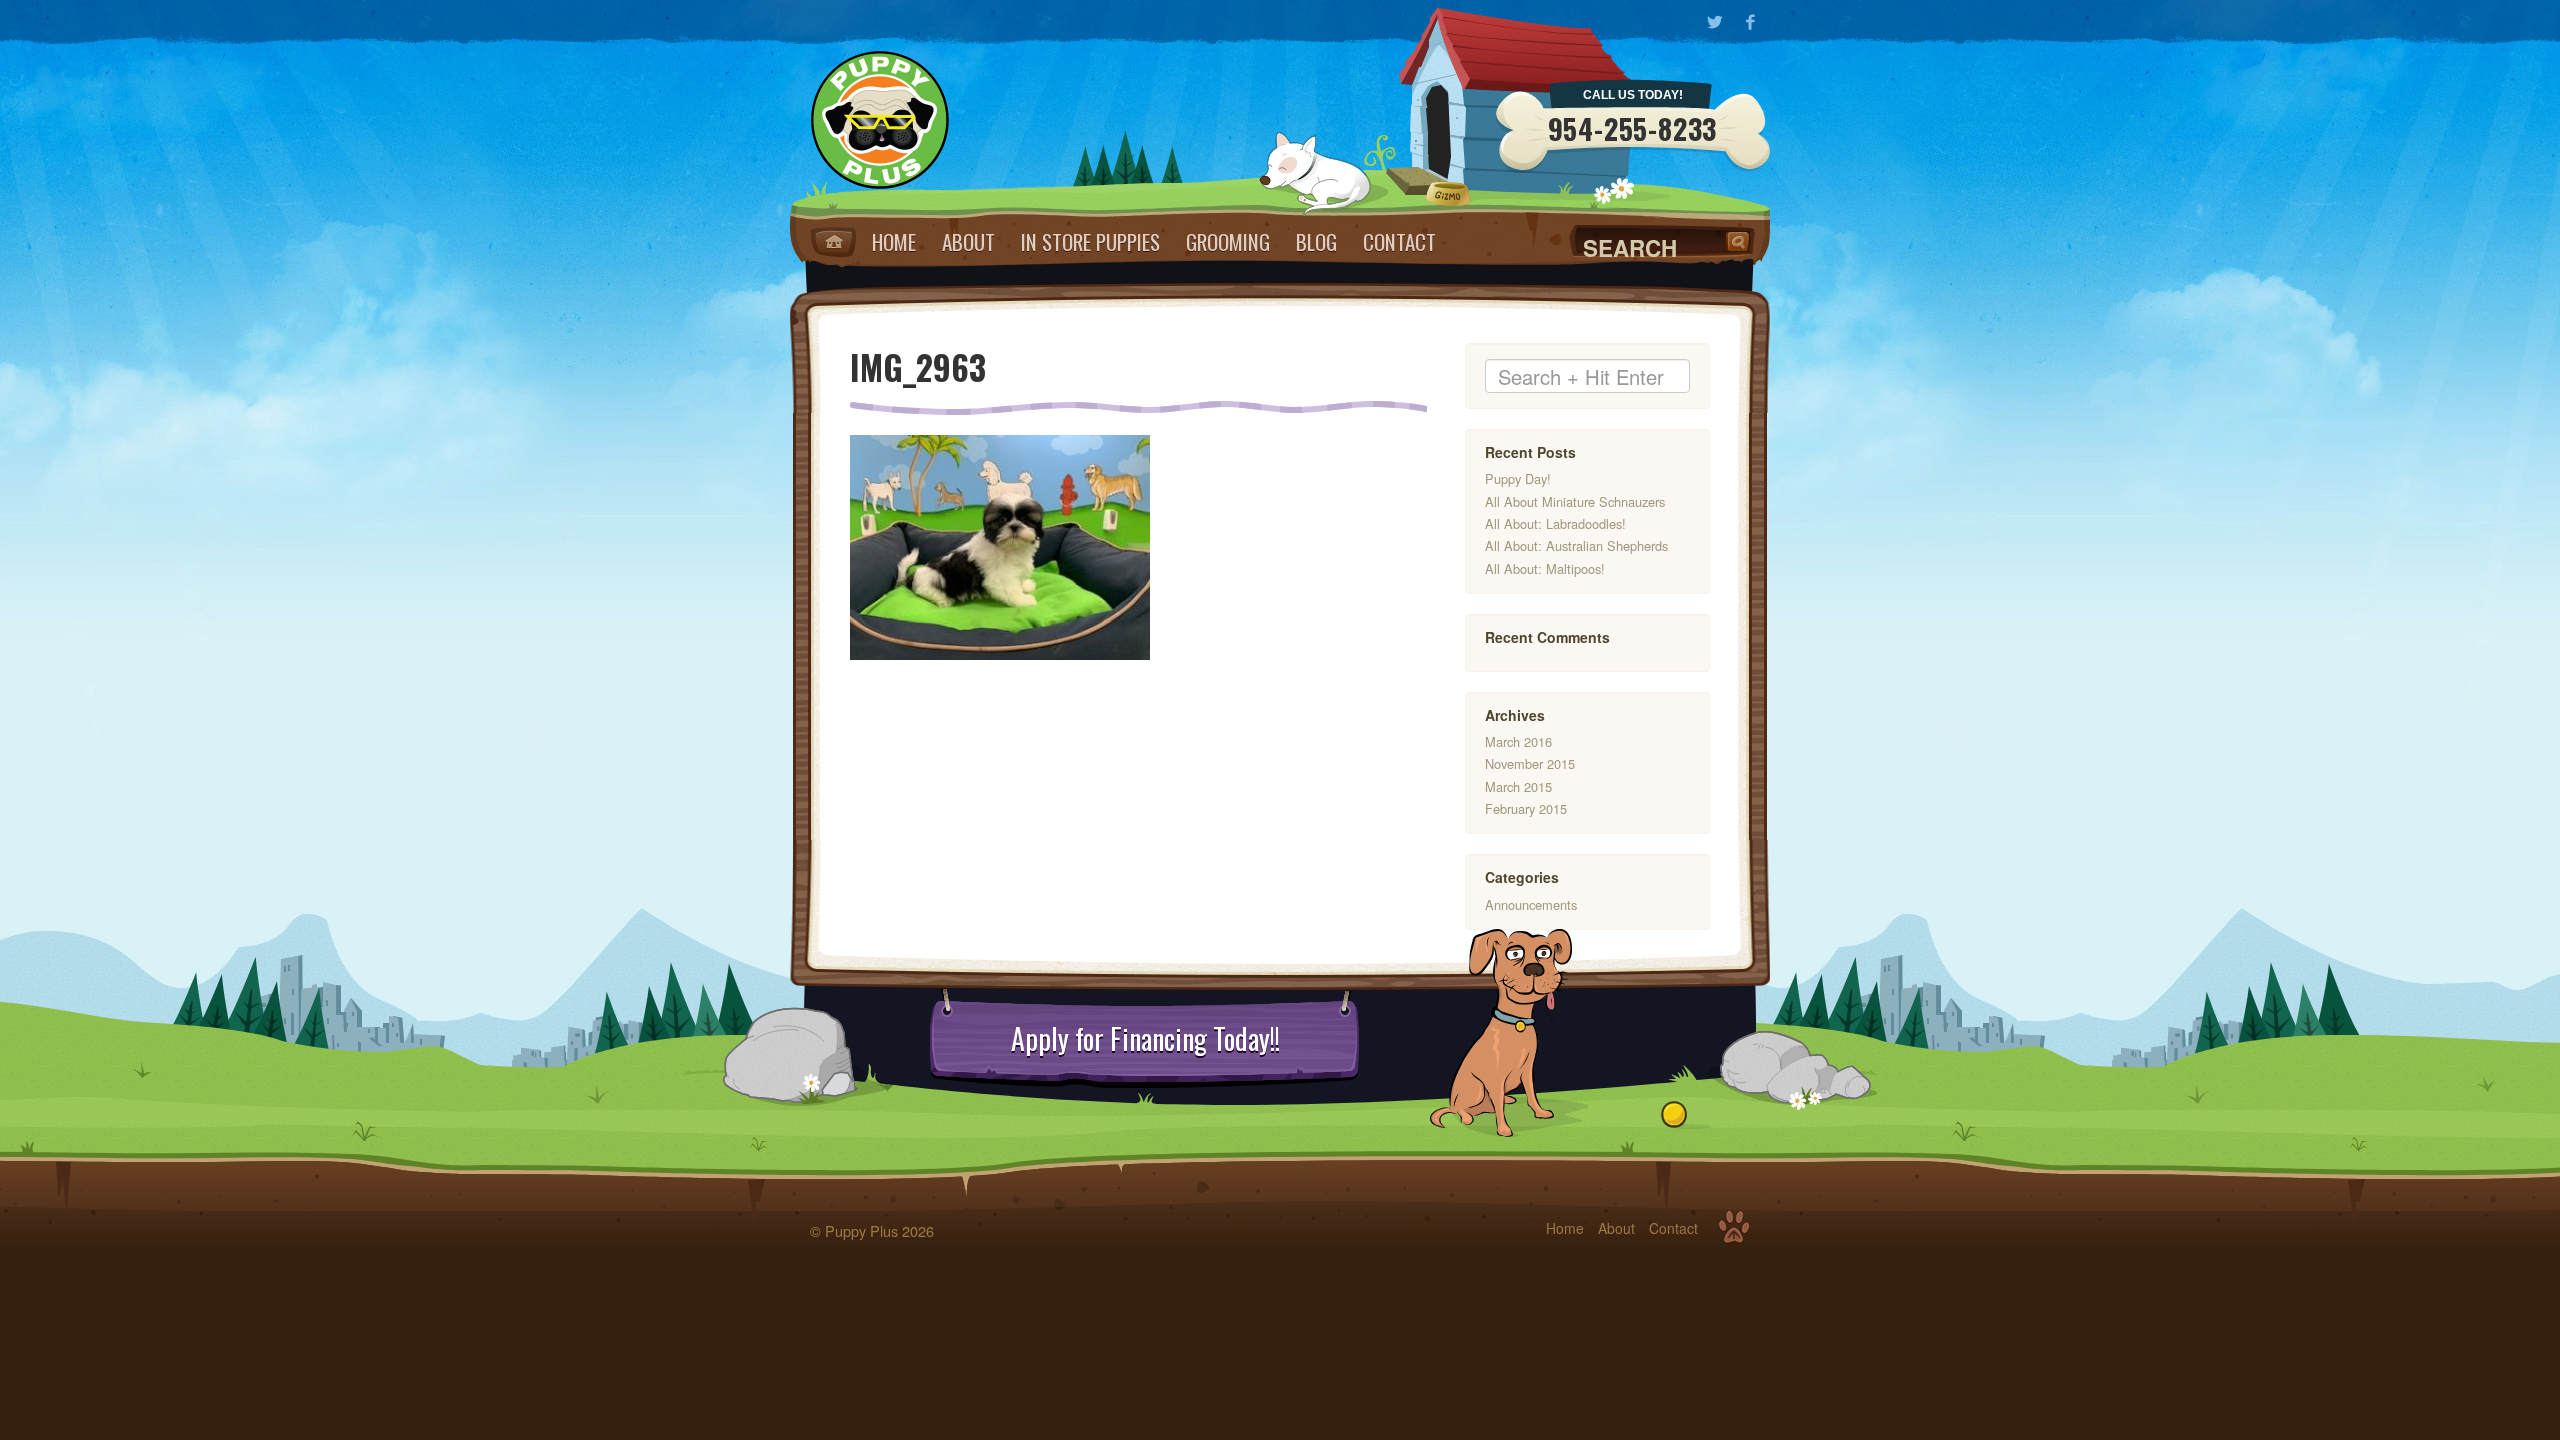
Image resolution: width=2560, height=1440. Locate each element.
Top (1734, 1227)
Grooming (1228, 241)
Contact (1399, 241)
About (968, 241)
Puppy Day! (1518, 478)
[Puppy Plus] (880, 120)
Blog (1316, 241)
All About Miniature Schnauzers (1575, 501)
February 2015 (1526, 808)
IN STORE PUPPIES (1090, 241)
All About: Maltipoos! (1545, 568)
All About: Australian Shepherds (1576, 545)
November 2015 (1530, 763)
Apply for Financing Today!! (1145, 1039)
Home (833, 242)
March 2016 (1518, 741)
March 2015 (1518, 786)
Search (1740, 241)
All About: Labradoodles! (1555, 523)
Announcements (1531, 904)
